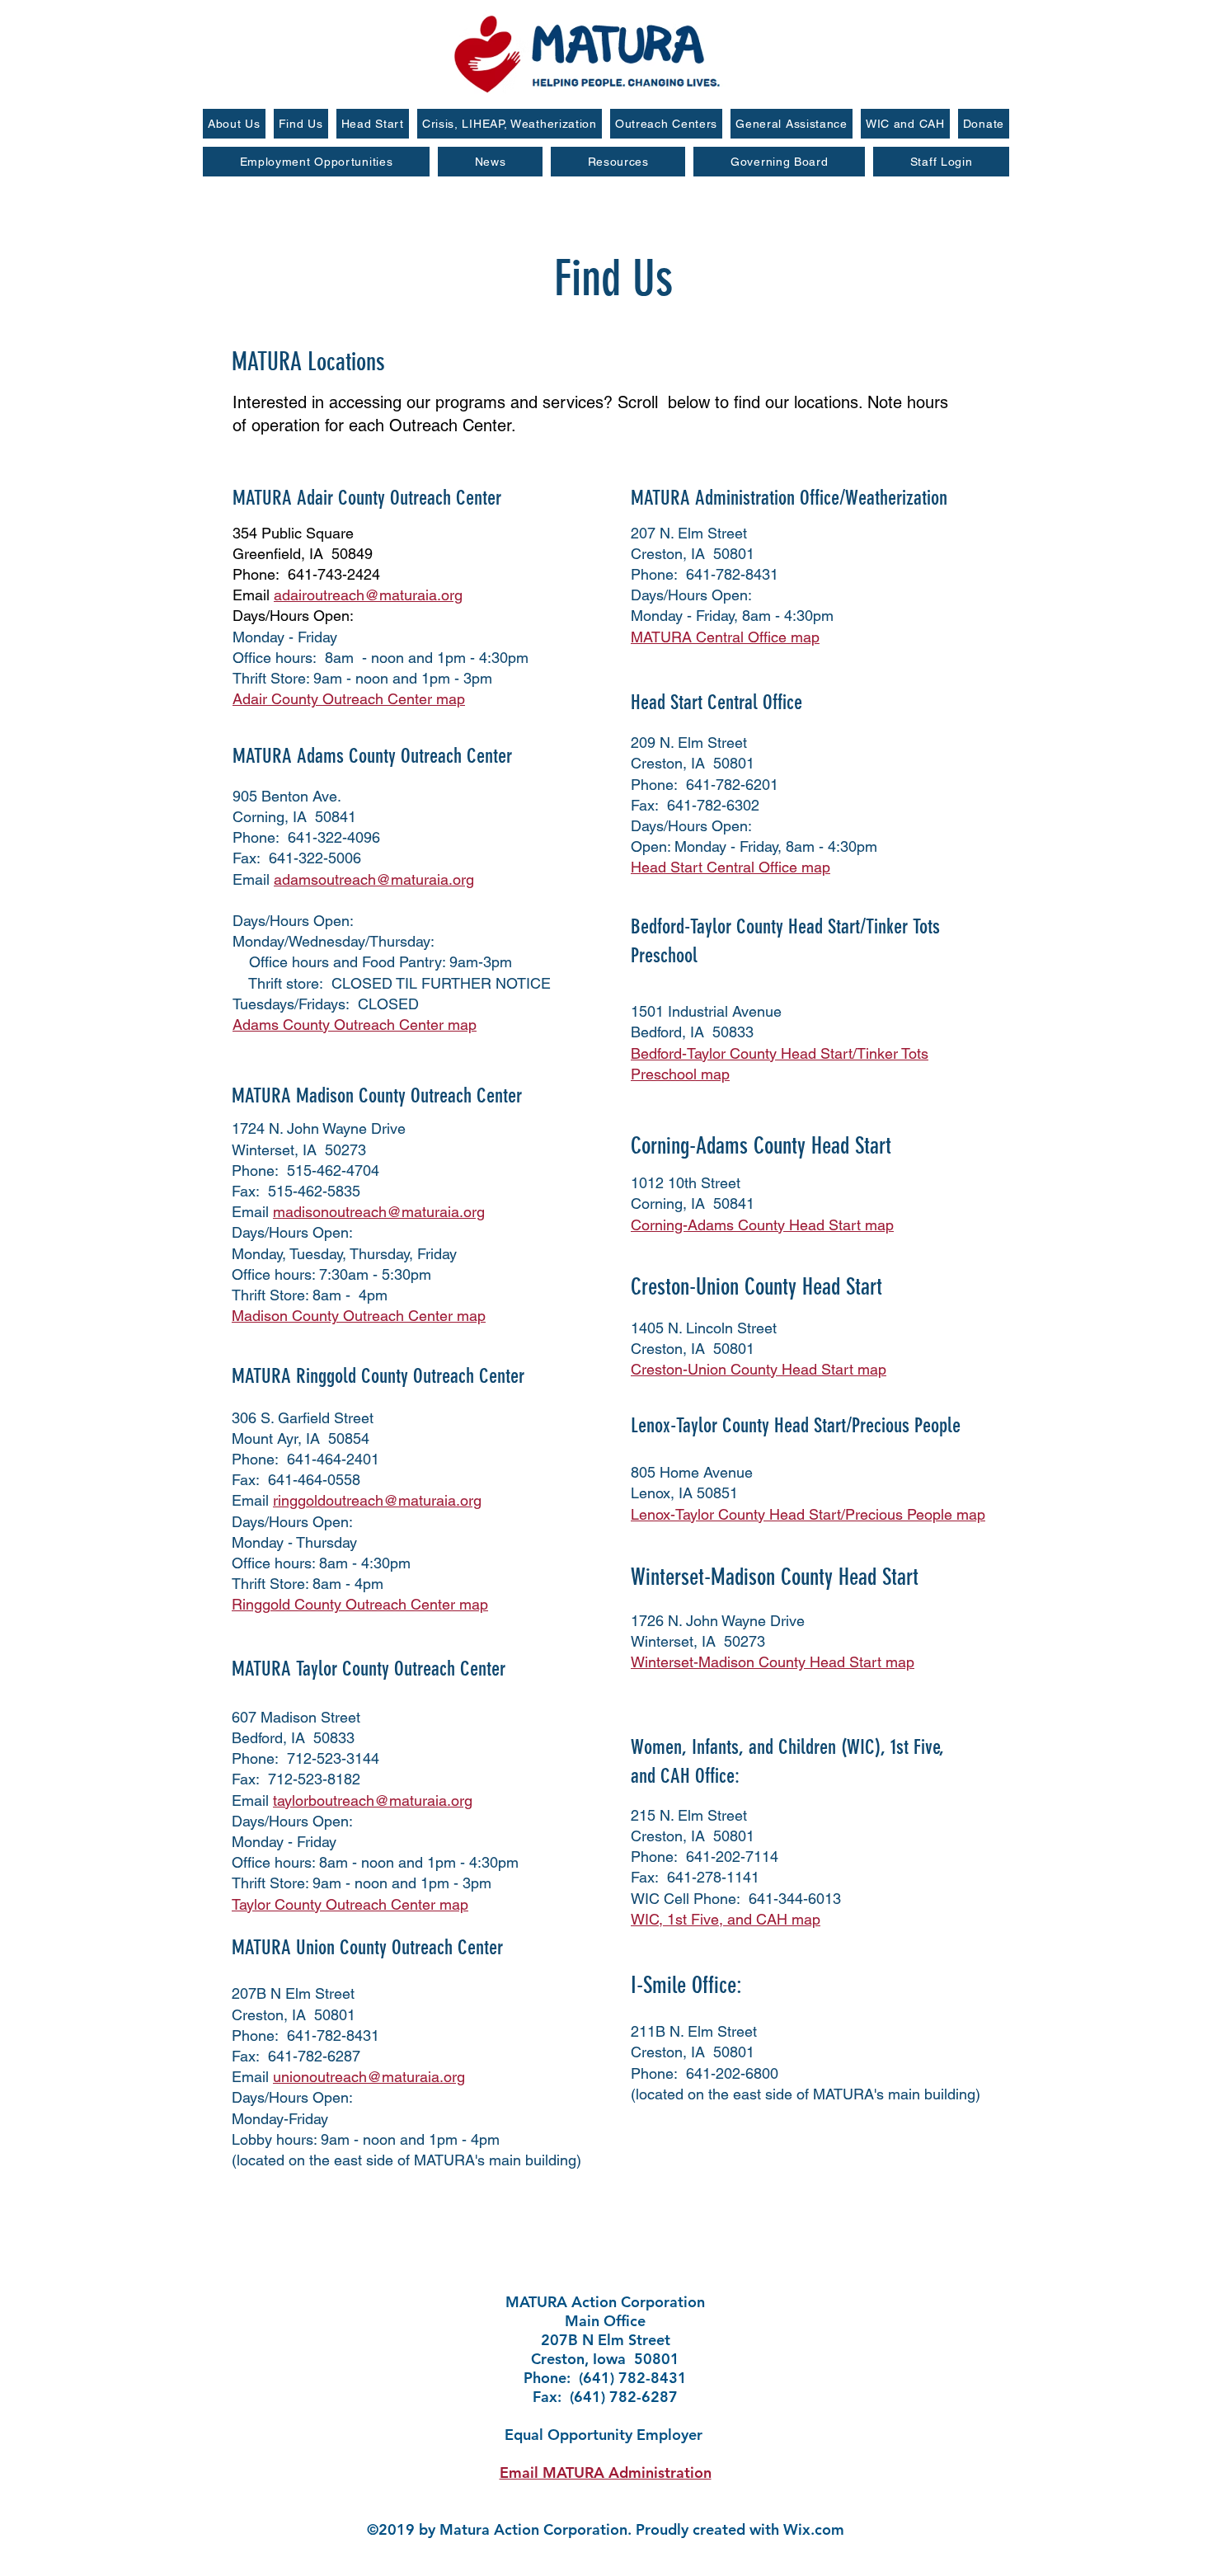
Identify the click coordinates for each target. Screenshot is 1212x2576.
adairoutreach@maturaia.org (368, 595)
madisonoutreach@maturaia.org (379, 1212)
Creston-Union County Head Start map (759, 1369)
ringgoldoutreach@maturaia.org (377, 1500)
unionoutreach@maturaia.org (369, 2077)
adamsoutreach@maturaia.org (374, 879)
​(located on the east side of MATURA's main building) (406, 2160)
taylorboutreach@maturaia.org (373, 1800)
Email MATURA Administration (606, 2473)
